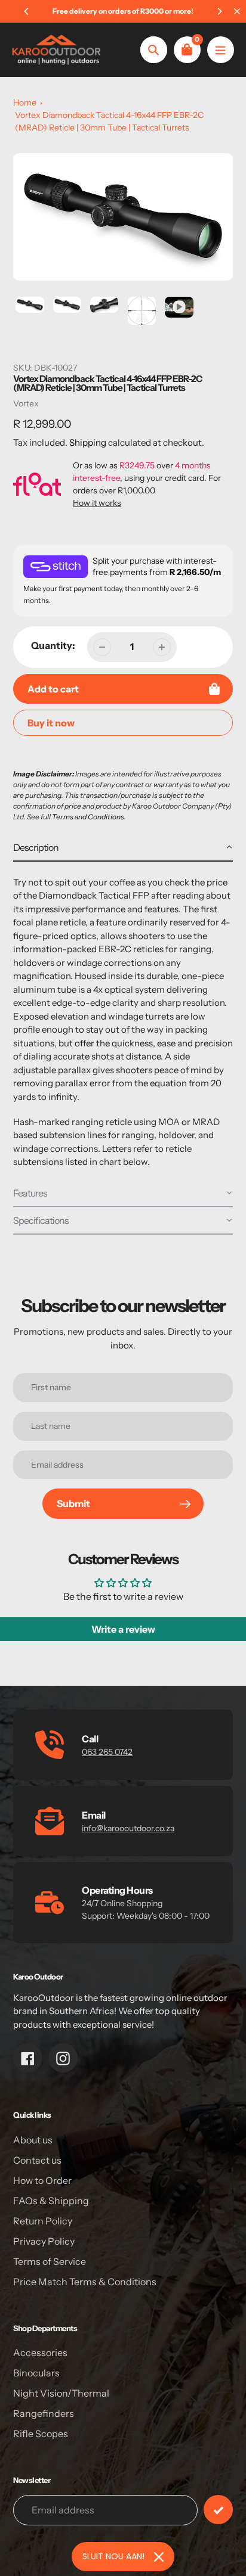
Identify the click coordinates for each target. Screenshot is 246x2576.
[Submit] (218, 2510)
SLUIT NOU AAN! (113, 2556)
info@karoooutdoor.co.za (128, 1828)
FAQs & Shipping (51, 2201)
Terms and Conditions (88, 817)
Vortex (26, 403)
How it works (97, 503)
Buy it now (51, 723)
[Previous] (27, 11)
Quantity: (53, 645)
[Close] (159, 2557)
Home (25, 102)
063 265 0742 (107, 1752)
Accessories (40, 2353)
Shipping (88, 442)
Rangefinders (44, 2413)
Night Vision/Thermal (61, 2393)
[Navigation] (221, 50)
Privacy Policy (44, 2241)
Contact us (37, 2160)
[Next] (219, 11)
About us (33, 2140)
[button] (123, 848)
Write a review (123, 1629)
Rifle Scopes (41, 2434)
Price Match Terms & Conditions (85, 2282)
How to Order (42, 2180)
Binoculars (36, 2373)
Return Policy (43, 2221)
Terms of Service (50, 2261)
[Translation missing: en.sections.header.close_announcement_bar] (237, 11)
